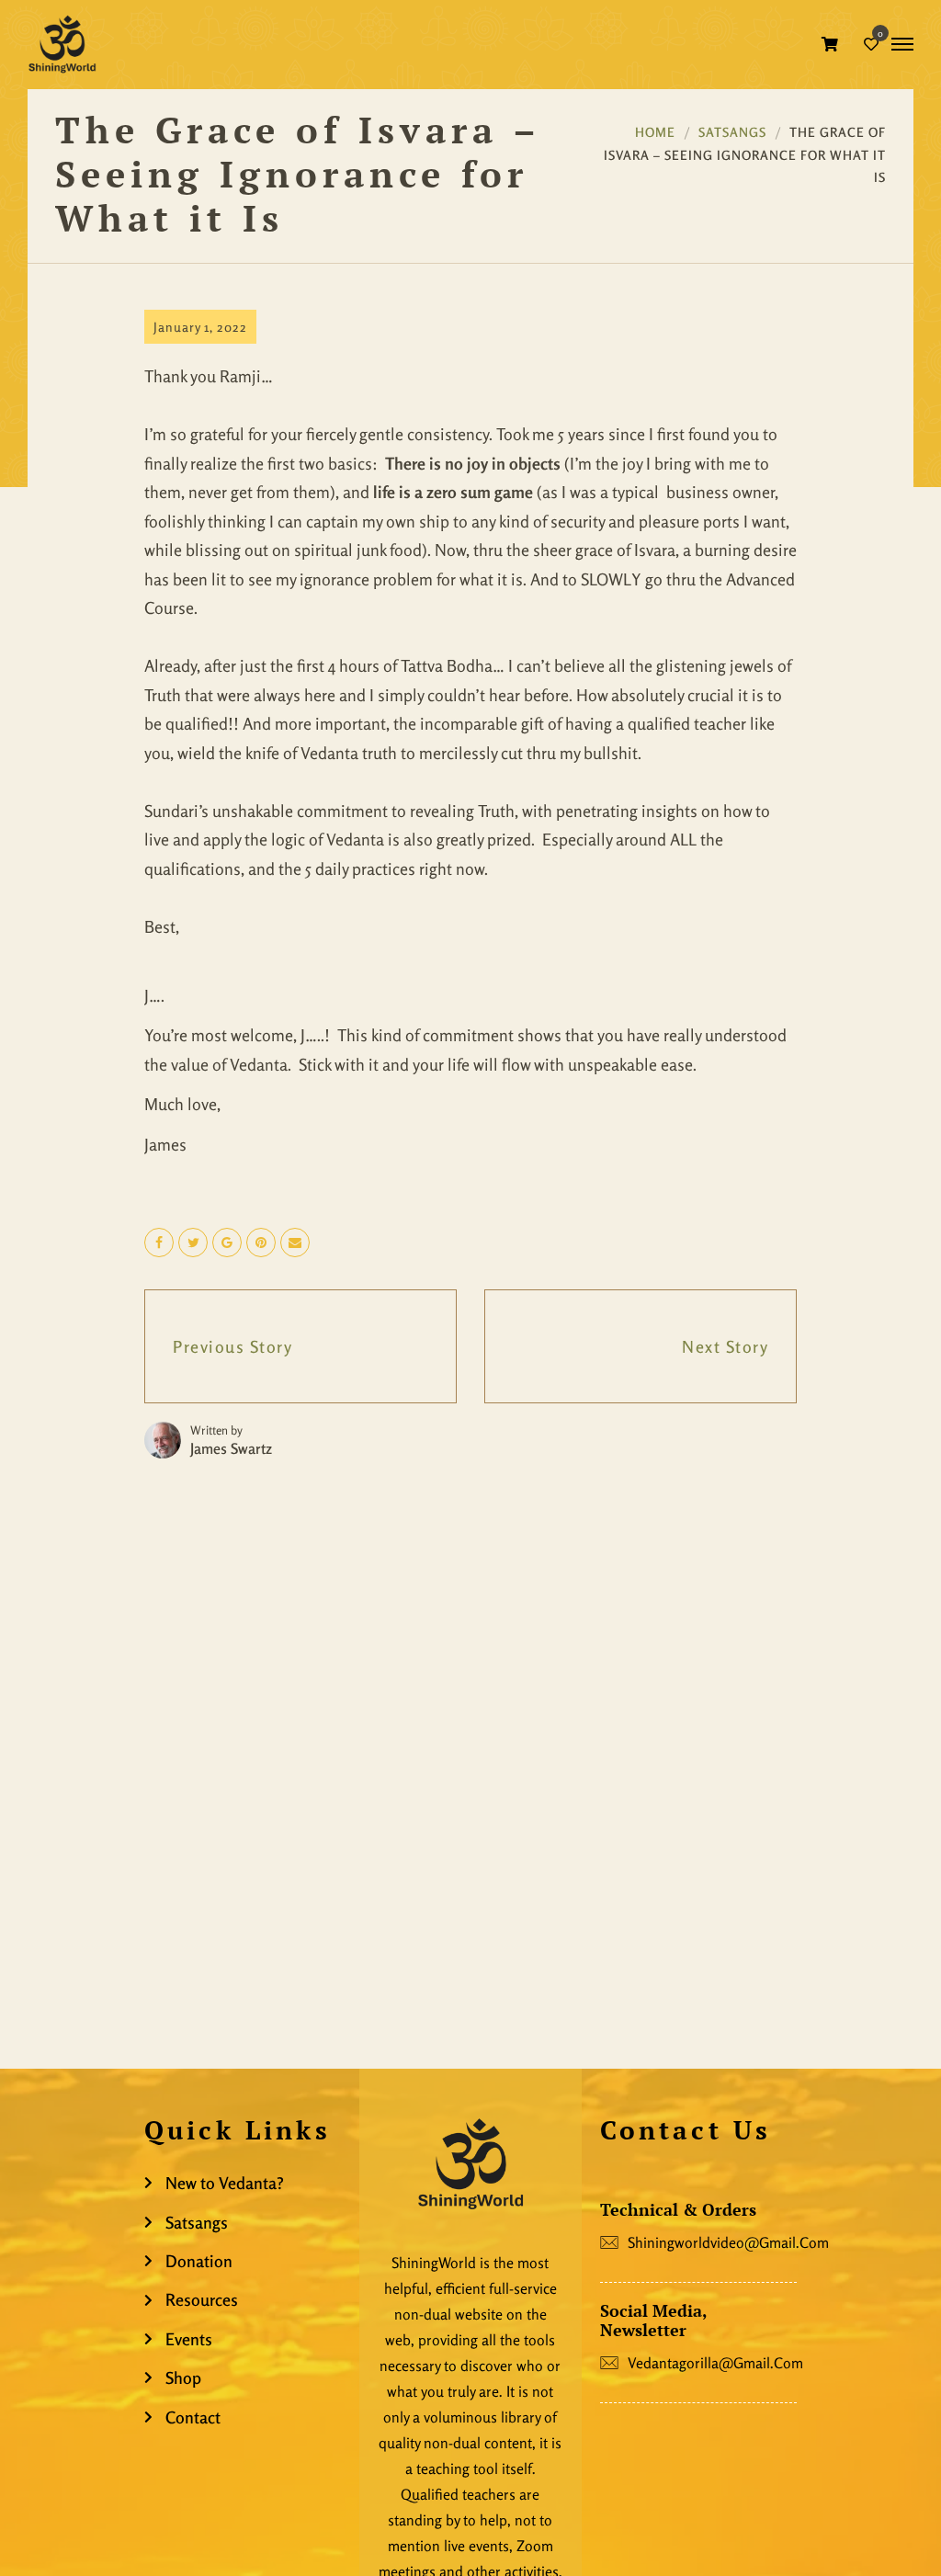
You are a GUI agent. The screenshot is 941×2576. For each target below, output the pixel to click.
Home (655, 132)
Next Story (725, 1346)
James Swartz (231, 1448)
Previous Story (232, 1346)
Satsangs (732, 132)
